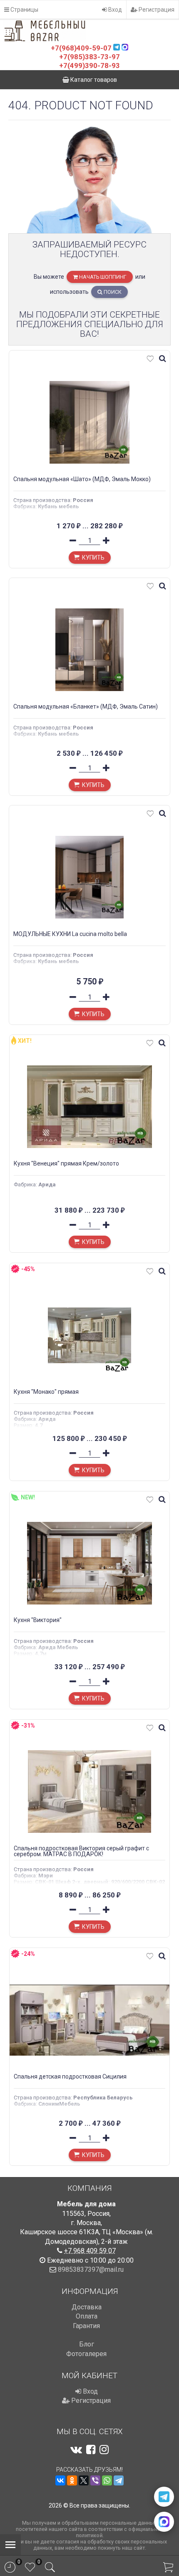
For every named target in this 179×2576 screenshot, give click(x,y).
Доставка (87, 2307)
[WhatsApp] (107, 2480)
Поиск (112, 292)
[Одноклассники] (72, 2480)
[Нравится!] (150, 360)
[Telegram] (119, 2480)
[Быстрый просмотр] (162, 359)
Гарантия (86, 2326)
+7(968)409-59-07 (81, 48)
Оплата (87, 2316)
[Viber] (95, 2480)
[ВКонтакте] (60, 2480)
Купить (93, 558)
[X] (84, 2480)
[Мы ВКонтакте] (76, 2450)
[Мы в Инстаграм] (104, 2450)
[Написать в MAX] (164, 2522)
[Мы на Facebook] (91, 2450)
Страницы (24, 10)
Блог (87, 2344)
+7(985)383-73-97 (89, 57)
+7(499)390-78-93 (89, 66)
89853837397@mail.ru (91, 2269)
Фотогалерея (86, 2354)
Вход (114, 10)
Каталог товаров (93, 80)
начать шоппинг (102, 277)
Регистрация (156, 10)
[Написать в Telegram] (164, 2497)
